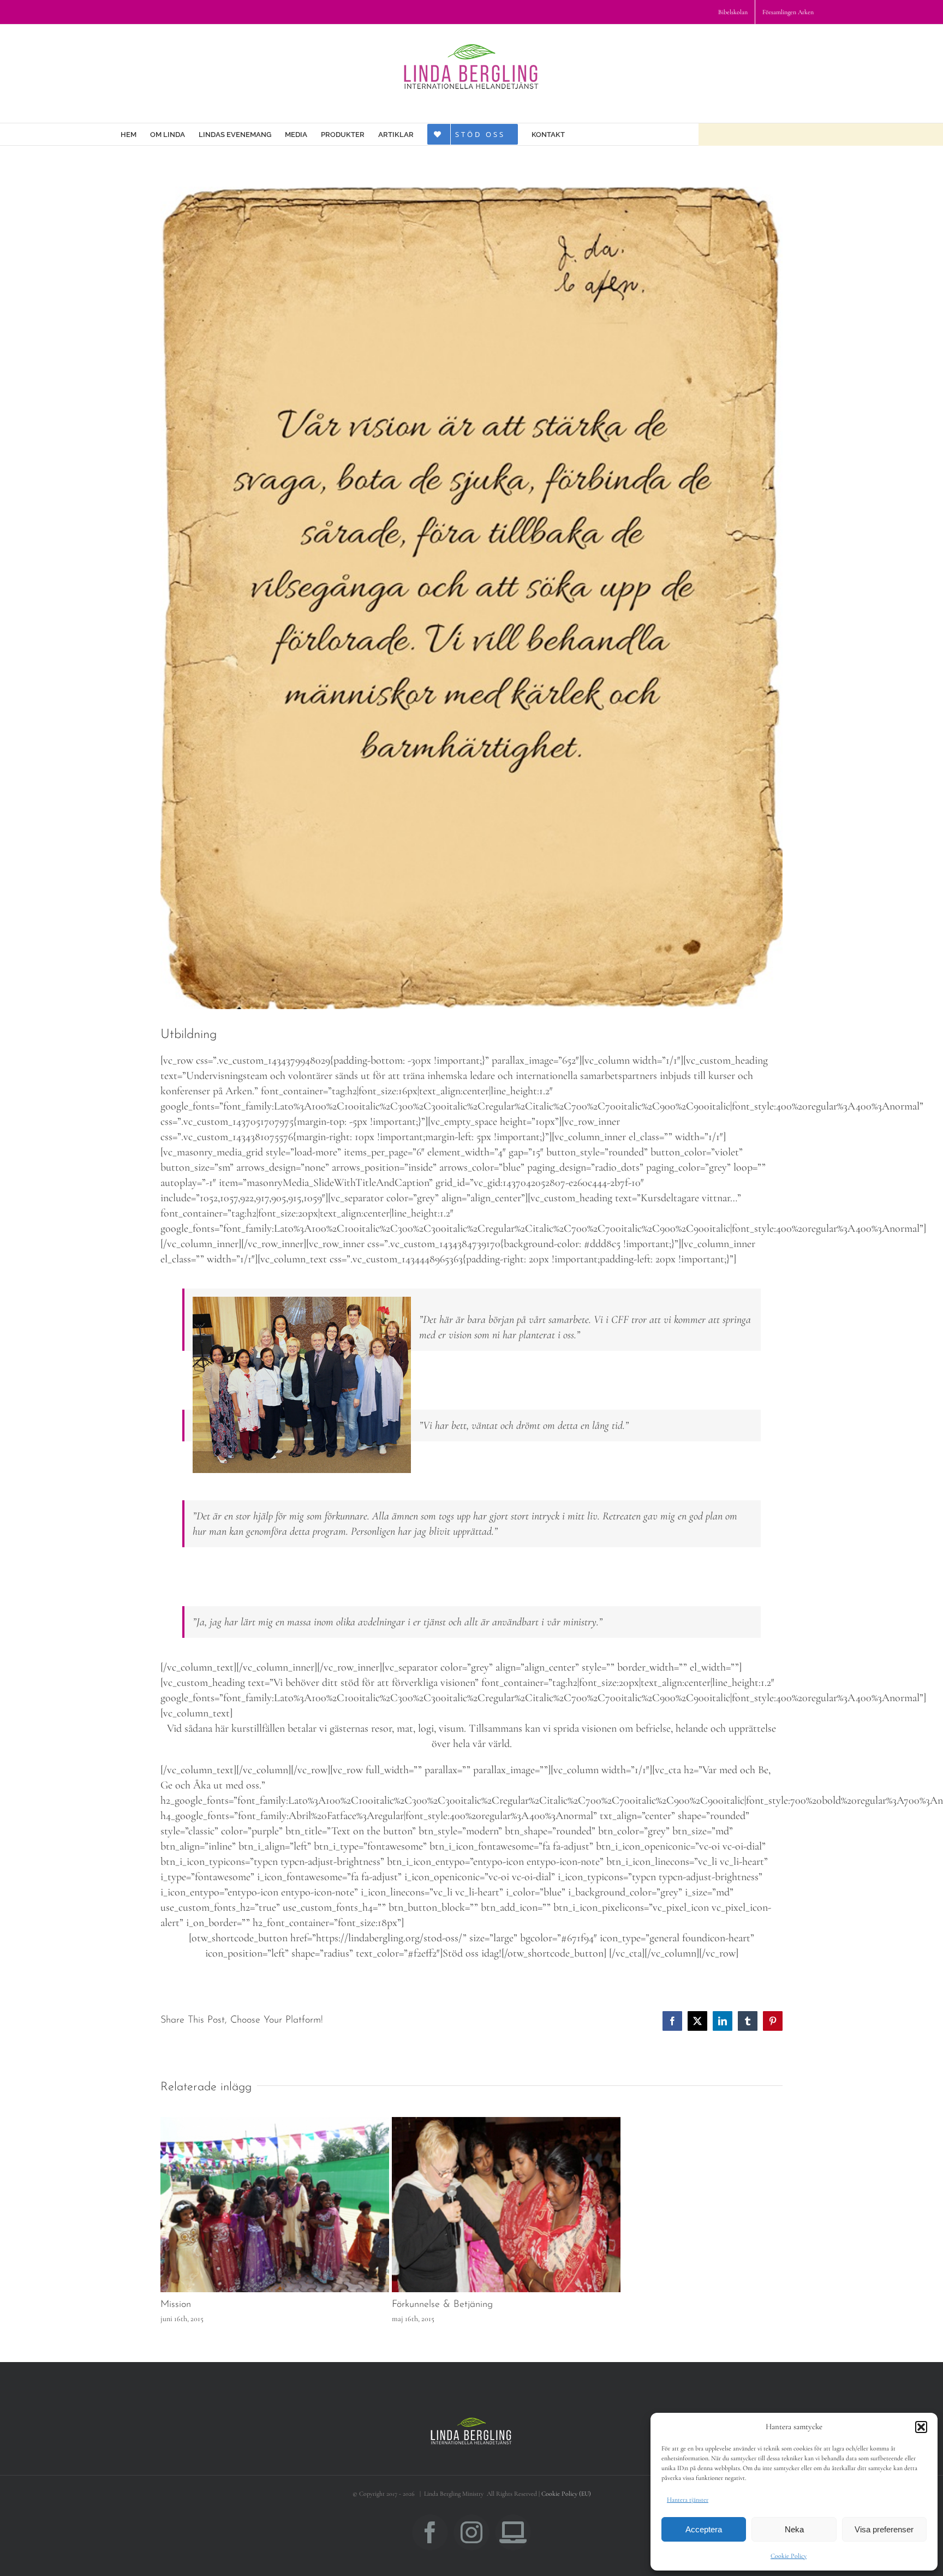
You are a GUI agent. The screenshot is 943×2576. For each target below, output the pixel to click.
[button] (921, 2427)
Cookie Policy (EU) (566, 2494)
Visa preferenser (884, 2529)
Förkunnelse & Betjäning (442, 2305)
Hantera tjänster (688, 2500)
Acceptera (704, 2529)
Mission (176, 2305)
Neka (794, 2529)
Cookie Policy (789, 2556)
